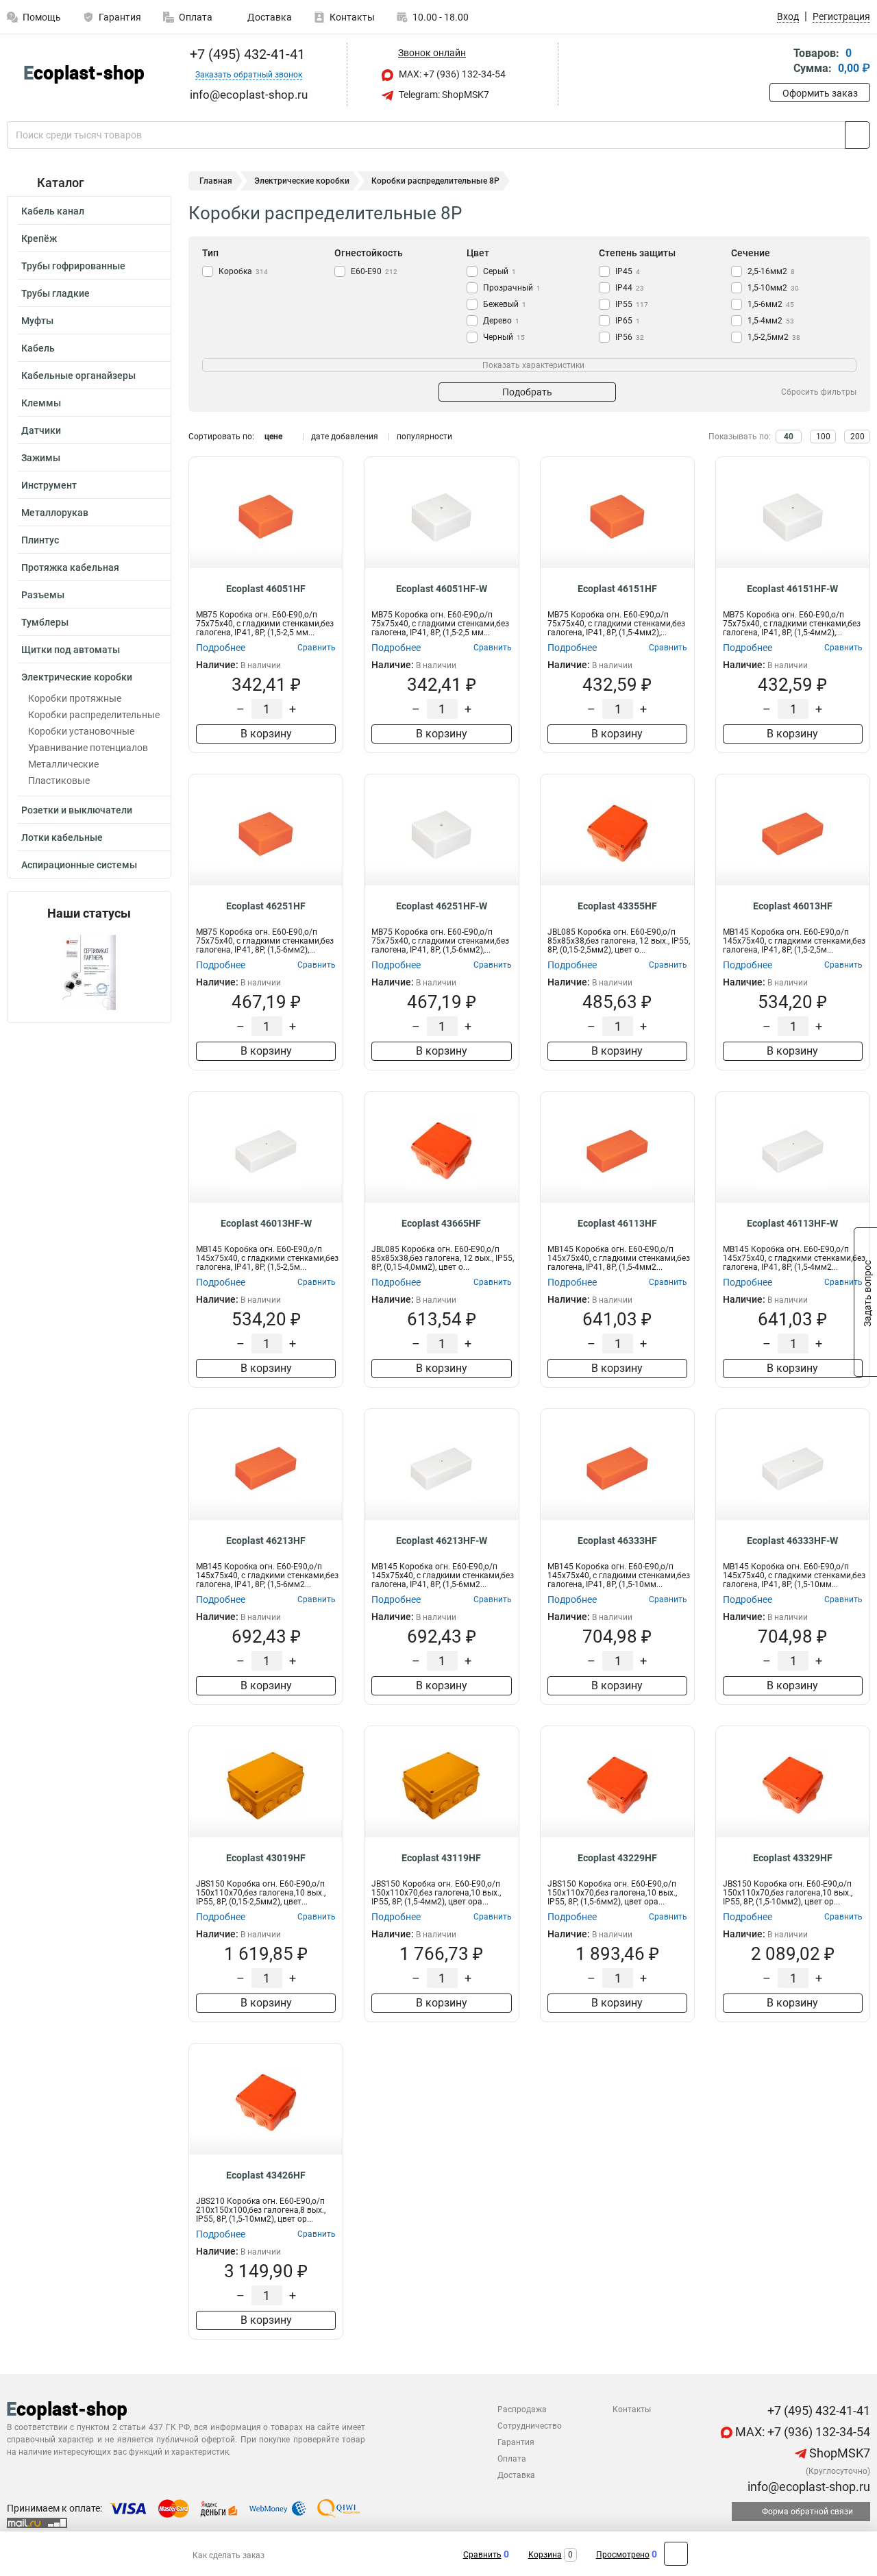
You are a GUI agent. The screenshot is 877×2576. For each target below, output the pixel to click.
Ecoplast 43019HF (266, 1858)
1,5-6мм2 (771, 304)
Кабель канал (53, 211)
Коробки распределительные (94, 715)
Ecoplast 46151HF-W (792, 589)
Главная (216, 181)
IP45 (628, 271)
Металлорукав (55, 513)
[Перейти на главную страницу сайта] (84, 74)
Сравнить (482, 2555)
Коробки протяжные (75, 698)
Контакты (352, 17)
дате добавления (345, 437)
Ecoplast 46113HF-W (792, 1223)
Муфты (37, 321)
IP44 (630, 288)
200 (857, 437)
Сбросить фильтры (819, 392)
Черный (504, 337)
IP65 (628, 321)
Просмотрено (623, 2555)
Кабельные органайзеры (78, 376)
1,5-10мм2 (773, 288)
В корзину (266, 734)
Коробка (243, 271)
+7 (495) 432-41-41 (246, 54)
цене (273, 437)
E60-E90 (374, 271)
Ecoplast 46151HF (617, 589)
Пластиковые (59, 781)
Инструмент (49, 485)
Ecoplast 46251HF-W (442, 906)
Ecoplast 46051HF (266, 589)
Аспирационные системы (79, 865)
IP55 (632, 304)
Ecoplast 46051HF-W (442, 589)
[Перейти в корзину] (779, 62)
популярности (424, 437)
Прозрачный (512, 288)
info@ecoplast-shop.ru (807, 2487)
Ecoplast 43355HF (617, 906)
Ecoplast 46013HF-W (266, 1223)
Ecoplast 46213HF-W (442, 1541)
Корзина (545, 2555)
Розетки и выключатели (77, 810)
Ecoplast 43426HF (266, 2175)
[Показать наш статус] (89, 971)
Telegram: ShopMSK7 (443, 95)
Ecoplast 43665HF (441, 1223)
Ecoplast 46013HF (793, 906)
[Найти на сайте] (857, 135)
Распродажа (522, 2409)
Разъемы (43, 595)
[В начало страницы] (676, 2554)
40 (789, 437)
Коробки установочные (81, 731)
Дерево (501, 321)
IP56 (630, 337)
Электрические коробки (77, 677)
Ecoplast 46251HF (266, 906)
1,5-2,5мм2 (774, 337)
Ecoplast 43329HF (793, 1858)
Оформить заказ (820, 93)
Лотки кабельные (62, 837)
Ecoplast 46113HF (617, 1223)
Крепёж (39, 238)
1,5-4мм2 (771, 321)
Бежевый (505, 304)
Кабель (38, 348)
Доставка (269, 17)
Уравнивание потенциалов (88, 748)
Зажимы (41, 458)
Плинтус (40, 540)
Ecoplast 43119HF (441, 1858)
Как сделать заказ (228, 2555)
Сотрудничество (530, 2426)
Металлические (63, 764)
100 (823, 437)
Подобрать (527, 392)
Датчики (41, 430)
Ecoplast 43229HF (617, 1858)
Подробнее (221, 648)
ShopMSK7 (838, 2453)
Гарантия (120, 17)
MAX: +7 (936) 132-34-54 (451, 74)
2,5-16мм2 (771, 271)
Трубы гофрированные (73, 266)
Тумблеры (45, 622)
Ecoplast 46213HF (266, 1541)
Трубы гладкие (55, 293)
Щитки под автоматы (71, 650)
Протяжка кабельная (70, 567)
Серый (499, 271)
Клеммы (41, 403)
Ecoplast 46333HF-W (792, 1541)
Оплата (196, 17)
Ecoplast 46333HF (617, 1541)
